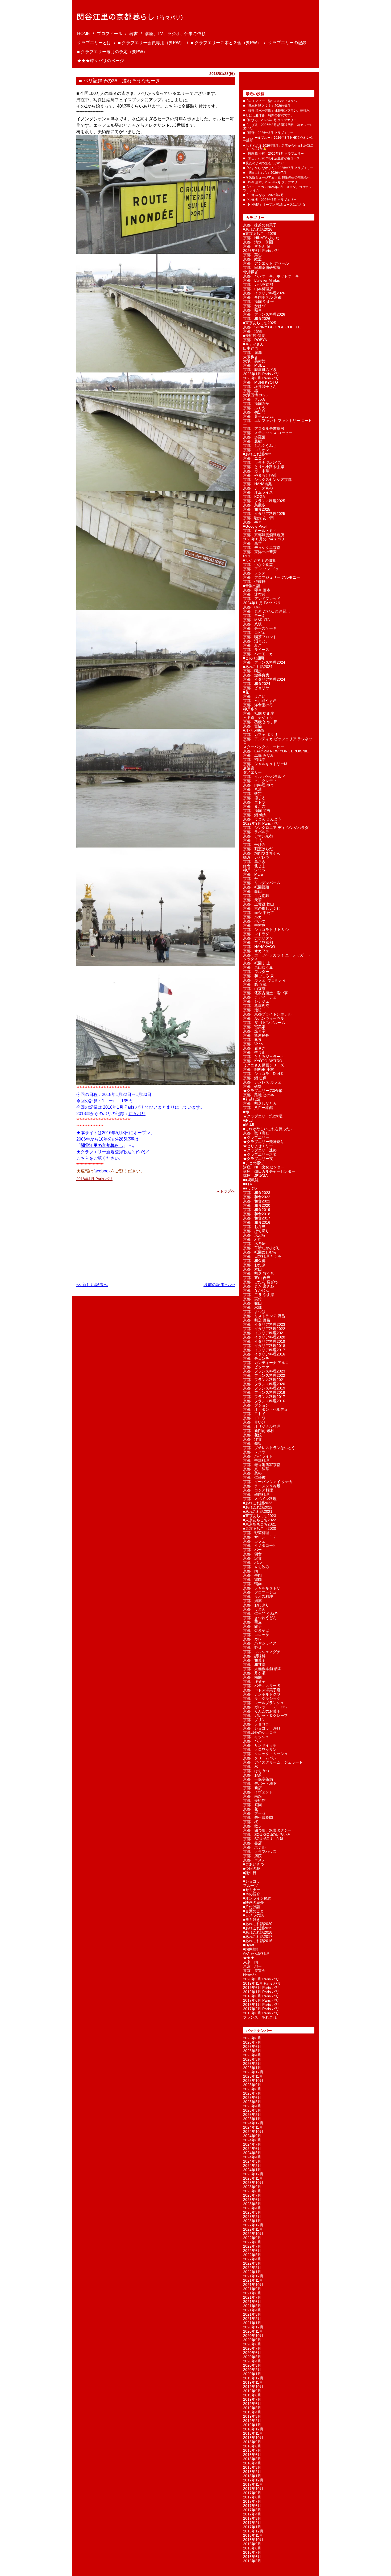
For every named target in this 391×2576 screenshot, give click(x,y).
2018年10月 (253, 2438)
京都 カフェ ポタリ (260, 735)
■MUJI (249, 1125)
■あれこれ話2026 (258, 229)
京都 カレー (254, 1639)
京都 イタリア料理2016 (264, 1354)
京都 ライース (256, 650)
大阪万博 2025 (255, 395)
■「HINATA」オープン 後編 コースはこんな (274, 205)
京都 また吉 (254, 806)
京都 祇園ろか (256, 404)
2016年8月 (252, 2548)
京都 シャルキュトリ (262, 1588)
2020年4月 (252, 2361)
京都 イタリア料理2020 (264, 1337)
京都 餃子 (252, 1626)
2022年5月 (252, 2255)
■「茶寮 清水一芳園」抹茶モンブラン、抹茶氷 (276, 111)
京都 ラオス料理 (258, 1596)
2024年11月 (253, 2127)
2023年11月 (253, 2178)
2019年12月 (253, 2378)
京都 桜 (251, 1822)
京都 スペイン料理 (260, 1499)
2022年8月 (252, 2242)
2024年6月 (252, 2149)
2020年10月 (253, 2336)
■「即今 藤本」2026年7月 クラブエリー (272, 182)
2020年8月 (252, 2344)
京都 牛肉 (252, 1575)
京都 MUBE (254, 365)
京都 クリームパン (260, 1758)
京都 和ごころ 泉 (259, 976)
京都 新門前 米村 (259, 1431)
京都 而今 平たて (259, 913)
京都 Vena (253, 1044)
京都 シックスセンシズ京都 (267, 480)
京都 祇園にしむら (260, 1252)
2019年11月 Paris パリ (262, 1983)
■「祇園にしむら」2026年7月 (265, 173)
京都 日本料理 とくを (262, 1256)
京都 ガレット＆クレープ (265, 1715)
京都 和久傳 (254, 1261)
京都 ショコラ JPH (261, 1728)
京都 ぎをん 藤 (257, 246)
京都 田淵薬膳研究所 (262, 268)
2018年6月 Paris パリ (261, 1996)
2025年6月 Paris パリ (261, 378)
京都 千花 (252, 840)
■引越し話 (252, 1099)
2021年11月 (253, 2280)
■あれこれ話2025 (258, 454)
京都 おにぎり (256, 1605)
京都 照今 (252, 310)
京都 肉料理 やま (259, 785)
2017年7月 (252, 2501)
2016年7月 (252, 2552)
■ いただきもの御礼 (260, 560)
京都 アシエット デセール (266, 263)
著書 (134, 34)
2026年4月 (252, 2055)
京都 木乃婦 (254, 1244)
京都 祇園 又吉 (257, 811)
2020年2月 (252, 2370)
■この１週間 (253, 658)
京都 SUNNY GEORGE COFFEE (272, 327)
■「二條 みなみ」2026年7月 (263, 195)
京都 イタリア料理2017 (264, 1350)
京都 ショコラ (256, 1724)
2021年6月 (252, 2302)
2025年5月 (252, 2102)
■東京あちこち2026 (260, 234)
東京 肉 (251, 1962)
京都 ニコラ (254, 458)
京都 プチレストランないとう (269, 1448)
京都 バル (252, 1562)
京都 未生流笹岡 (258, 1817)
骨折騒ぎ (251, 272)
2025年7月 (252, 2093)
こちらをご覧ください (98, 1158)
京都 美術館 (254, 1800)
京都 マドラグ (256, 934)
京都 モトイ (254, 1414)
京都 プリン (254, 1720)
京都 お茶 (252, 1775)
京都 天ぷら (254, 1235)
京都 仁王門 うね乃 (260, 1613)
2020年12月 (253, 2327)
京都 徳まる (254, 798)
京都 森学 (252, 543)
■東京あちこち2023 (260, 1516)
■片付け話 (252, 1907)
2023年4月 (252, 2208)
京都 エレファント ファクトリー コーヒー (278, 422)
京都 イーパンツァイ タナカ (268, 1482)
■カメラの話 (253, 1915)
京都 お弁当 (254, 1227)
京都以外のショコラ (260, 1732)
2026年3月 (252, 2059)
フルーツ (251, 1886)
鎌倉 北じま (254, 866)
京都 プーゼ (254, 1813)
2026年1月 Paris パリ (261, 374)
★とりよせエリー (258, 1146)
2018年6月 (252, 2455)
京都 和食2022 (257, 1197)
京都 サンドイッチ (260, 1745)
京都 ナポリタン (258, 938)
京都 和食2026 (257, 319)
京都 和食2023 (257, 1193)
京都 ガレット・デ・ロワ (265, 1707)
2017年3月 (252, 2518)
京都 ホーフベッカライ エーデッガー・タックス (277, 957)
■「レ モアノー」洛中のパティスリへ (270, 101)
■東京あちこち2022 (260, 1520)
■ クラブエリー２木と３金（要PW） (226, 43)
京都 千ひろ (254, 845)
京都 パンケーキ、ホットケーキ (271, 276)
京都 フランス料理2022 (264, 1375)
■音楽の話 (252, 586)
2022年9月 (252, 2238)
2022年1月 (252, 2272)
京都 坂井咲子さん (260, 387)
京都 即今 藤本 (257, 590)
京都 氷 (251, 1766)
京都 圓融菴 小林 (259, 1069)
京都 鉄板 (252, 1443)
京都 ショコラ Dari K (263, 1074)
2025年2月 (252, 2115)
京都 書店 (252, 1843)
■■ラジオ (251, 1188)
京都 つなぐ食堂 (258, 565)
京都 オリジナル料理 (262, 1426)
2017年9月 (252, 2493)
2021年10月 (253, 2285)
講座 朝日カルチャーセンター (269, 1171)
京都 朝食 (252, 1554)
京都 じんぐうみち (260, 446)
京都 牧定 (252, 794)
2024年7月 (252, 2144)
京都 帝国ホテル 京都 (262, 297)
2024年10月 (253, 2132)
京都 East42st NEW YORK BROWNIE (276, 751)
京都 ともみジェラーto (263, 1057)
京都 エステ (254, 1860)
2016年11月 (253, 2535)
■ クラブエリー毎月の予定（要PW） (112, 52)
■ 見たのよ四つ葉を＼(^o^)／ (264, 163)
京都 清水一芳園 (258, 242)
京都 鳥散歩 (254, 505)
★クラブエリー (256, 1137)
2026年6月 (252, 2047)
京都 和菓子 (254, 1660)
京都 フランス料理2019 (264, 1388)
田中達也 (251, 348)
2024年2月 (252, 2166)
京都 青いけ (254, 1422)
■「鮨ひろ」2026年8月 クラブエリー (270, 120)
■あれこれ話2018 (258, 1932)
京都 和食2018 (257, 1214)
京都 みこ (252, 645)
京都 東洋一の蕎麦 (260, 552)
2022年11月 (253, 2229)
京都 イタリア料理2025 (264, 514)
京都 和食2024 (257, 684)
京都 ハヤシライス (260, 1643)
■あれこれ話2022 (258, 1507)
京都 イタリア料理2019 (264, 1341)
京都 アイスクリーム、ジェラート (273, 1762)
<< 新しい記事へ (92, 1285)
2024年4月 (252, 2157)
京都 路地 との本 (259, 1095)
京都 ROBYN (255, 340)
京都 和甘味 (254, 1664)
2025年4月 (252, 2106)
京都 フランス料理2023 (264, 1371)
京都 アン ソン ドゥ (261, 569)
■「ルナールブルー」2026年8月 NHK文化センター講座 (278, 139)
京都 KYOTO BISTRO (263, 1061)
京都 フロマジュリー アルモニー (272, 577)
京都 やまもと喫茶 (260, 475)
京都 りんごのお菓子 (262, 1711)
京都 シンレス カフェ (262, 1082)
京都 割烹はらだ (258, 849)
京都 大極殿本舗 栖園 (262, 1669)
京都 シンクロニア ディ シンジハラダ (276, 828)
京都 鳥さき (254, 862)
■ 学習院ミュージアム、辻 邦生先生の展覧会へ (277, 177)
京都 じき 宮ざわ (259, 1286)
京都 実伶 (252, 1299)
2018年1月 (252, 2476)
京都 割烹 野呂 (257, 1320)
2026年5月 (252, 2051)
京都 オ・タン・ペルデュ (265, 1409)
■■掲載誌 (251, 1180)
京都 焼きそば (256, 1630)
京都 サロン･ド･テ (260, 1537)
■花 (246, 692)
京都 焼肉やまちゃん (262, 853)
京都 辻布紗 (254, 594)
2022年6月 (252, 2251)
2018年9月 (252, 2442)
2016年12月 (253, 2531)
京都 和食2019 (257, 1210)
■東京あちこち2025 (260, 323)
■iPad (248, 1120)
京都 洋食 (252, 1439)
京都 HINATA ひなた (261, 238)
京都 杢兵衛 (254, 1052)
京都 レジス (254, 573)
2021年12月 (253, 2276)
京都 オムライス (258, 492)
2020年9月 (252, 2340)
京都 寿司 (252, 1239)
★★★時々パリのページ (101, 61)
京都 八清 (252, 789)
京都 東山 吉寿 (257, 1278)
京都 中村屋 (254, 925)
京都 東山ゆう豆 (258, 967)
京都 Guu (252, 607)
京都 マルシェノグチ (262, 1652)
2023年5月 (252, 2204)
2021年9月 (252, 2289)
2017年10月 (253, 2489)
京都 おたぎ (254, 1265)
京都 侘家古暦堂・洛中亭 (265, 993)
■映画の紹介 (253, 1903)
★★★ (249, 1958)
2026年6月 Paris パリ (261, 251)
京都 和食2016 (257, 1222)
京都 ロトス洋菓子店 (262, 1690)
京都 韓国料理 (256, 1494)
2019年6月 (252, 2404)
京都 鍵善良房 (256, 675)
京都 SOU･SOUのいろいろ (267, 1834)
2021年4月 (252, 2310)
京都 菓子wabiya (258, 416)
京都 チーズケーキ (260, 628)
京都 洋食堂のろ (258, 705)
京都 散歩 (252, 1826)
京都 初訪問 (254, 412)
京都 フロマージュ (260, 1592)
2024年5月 (252, 2153)
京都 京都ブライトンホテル (267, 1014)
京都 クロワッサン (260, 1749)
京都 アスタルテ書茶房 (264, 429)
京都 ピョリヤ (256, 688)
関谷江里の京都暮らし (102, 1145)
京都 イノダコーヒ (260, 1545)
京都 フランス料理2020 (264, 1384)
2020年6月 (252, 2353)
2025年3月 (252, 2110)
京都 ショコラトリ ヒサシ (266, 930)
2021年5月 (252, 2306)
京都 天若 (252, 900)
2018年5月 (252, 2459)
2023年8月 (252, 2191)
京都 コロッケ (256, 1635)
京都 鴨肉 (252, 1584)
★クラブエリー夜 (258, 1159)
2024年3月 (252, 2161)
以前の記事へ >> (219, 1285)
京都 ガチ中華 (256, 471)
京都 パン (252, 1741)
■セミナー (252, 1890)
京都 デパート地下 (260, 1783)
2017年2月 (252, 2523)
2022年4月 (252, 2259)
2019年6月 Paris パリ (261, 1988)
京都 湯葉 (252, 1601)
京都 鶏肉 (252, 1579)
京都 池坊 (252, 1010)
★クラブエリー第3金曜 (263, 1091)
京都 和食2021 (257, 1201)
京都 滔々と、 (256, 641)
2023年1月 (252, 2221)
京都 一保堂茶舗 (258, 1779)
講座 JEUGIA (255, 1176)
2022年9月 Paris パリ (261, 823)
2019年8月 (252, 2395)
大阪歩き (251, 357)
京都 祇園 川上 (257, 963)
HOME (84, 34)
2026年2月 (252, 2064)
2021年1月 (252, 2323)
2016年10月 (253, 2540)
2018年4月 (252, 2463)
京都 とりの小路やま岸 (264, 467)
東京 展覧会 (254, 1971)
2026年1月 (252, 2068)
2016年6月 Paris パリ (261, 2013)
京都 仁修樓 (254, 1477)
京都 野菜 (252, 1647)
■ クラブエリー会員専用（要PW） (151, 43)
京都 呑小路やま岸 (260, 701)
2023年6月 (252, 2200)
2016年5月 (252, 2561)
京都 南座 (252, 1796)
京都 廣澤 (252, 353)
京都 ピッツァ (256, 1367)
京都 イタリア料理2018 (264, 1346)
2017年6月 (252, 2506)
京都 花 (251, 1809)
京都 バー (252, 1550)
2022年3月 (252, 2263)
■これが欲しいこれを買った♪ (267, 1129)
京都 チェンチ (256, 1358)
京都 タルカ (254, 399)
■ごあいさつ (253, 1864)
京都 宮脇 (252, 726)
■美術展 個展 (254, 336)
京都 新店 (252, 1788)
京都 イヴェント (258, 1792)
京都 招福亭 (254, 760)
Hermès (250, 1975)
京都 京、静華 (256, 1469)
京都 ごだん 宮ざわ (260, 1282)
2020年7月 (252, 2348)
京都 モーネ (254, 616)
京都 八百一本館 (258, 1108)
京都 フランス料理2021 (264, 1380)
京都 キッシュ (256, 1737)
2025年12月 (253, 2072)
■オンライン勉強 (257, 1898)
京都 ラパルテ (256, 832)
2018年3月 (252, 2467)
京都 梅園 (252, 1677)
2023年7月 (252, 2195)
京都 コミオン (256, 450)
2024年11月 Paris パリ (262, 603)
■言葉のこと (253, 1911)
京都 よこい (254, 696)
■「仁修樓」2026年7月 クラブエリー (270, 200)
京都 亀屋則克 (256, 1006)
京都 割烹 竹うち (259, 1273)
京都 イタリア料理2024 (264, 679)
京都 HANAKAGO (259, 947)
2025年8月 (252, 2089)
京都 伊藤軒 (254, 582)
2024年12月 (253, 2123)
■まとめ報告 (253, 1163)
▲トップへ (226, 1191)
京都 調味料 (254, 1656)
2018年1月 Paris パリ (123, 1107)
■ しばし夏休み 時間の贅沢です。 (268, 115)
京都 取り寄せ (256, 1133)
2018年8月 (252, 2446)
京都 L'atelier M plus (261, 280)
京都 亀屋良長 (256, 1035)
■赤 (246, 1112)
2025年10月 (253, 2081)
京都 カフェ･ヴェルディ (265, 980)
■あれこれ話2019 (258, 1928)
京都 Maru (253, 874)
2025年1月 (252, 2119)
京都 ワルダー (256, 972)
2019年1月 (252, 2425)
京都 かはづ (254, 306)
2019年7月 (252, 2399)
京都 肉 (251, 1571)
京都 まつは (254, 1312)
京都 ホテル (254, 1847)
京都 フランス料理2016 (264, 1401)
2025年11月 (253, 2076)
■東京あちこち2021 (260, 1524)
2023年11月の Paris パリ (264, 539)
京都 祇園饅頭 (256, 887)
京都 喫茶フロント (260, 637)
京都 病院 (252, 1856)
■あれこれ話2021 (258, 1511)
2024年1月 (252, 2170)
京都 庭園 (252, 1805)
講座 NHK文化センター (264, 1167)
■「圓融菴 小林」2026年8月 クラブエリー (273, 154)
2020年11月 (253, 2331)
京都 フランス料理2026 (264, 314)
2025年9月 (252, 2085)
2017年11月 (253, 2484)
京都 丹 (251, 879)
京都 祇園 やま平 (259, 302)
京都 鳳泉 (252, 1040)
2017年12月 (253, 2480)
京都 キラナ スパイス (262, 463)
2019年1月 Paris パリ (261, 1992)
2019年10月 (253, 2387)
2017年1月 (252, 2527)
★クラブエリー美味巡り (264, 1142)
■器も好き (252, 1920)
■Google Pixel (255, 526)
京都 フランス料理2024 (264, 662)
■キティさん (253, 344)
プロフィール (110, 34)
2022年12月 (253, 2225)
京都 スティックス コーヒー (268, 433)
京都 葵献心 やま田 (260, 722)
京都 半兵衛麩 (256, 896)
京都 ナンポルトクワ (262, 1694)
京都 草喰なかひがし (262, 1248)
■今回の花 (252, 1869)
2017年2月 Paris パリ (261, 2009)
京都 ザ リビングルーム (264, 1023)
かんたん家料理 (256, 1954)
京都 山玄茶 (254, 989)
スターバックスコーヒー (264, 747)
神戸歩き (251, 709)
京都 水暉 (252, 1307)
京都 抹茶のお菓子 (260, 225)
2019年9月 (252, 2391)
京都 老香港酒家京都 (262, 1465)
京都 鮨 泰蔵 (255, 984)
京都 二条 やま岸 (259, 1295)
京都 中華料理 (256, 1460)
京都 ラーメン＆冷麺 (262, 1486)
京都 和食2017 (257, 1218)
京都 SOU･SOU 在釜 (263, 1839)
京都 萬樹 (252, 441)
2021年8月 (252, 2293)
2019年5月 (252, 2408)
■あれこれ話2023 (258, 1503)
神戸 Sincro (254, 870)
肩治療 (249, 768)
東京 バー (252, 1966)
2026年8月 (252, 2038)
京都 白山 (252, 891)
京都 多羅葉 (254, 437)
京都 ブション (256, 1405)
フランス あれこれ (260, 2017)
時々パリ (137, 1114)
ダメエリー (252, 772)
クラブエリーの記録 (287, 43)
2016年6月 (252, 2557)
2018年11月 (253, 2433)
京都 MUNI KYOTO (261, 382)
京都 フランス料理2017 (264, 1397)
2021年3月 (252, 2314)
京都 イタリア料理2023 (264, 1324)
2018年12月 (253, 2429)
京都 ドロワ (254, 1418)
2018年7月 (252, 2450)
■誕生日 (250, 1873)
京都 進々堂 (254, 1031)
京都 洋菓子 (254, 1681)
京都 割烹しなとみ (260, 1103)
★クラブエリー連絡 (260, 1150)
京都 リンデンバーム (262, 883)
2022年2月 (252, 2268)
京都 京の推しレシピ (262, 908)
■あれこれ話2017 (258, 1937)
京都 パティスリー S (262, 1686)
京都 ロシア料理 (258, 1490)
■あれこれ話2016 (258, 1941)
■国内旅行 (252, 1949)
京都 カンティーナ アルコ (266, 1363)
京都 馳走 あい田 (259, 518)
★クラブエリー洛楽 (260, 1154)
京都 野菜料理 (256, 1533)
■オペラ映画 (253, 730)
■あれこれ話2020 (258, 1924)
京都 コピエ (254, 633)
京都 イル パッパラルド (264, 777)
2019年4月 (252, 2412)
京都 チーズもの (258, 488)
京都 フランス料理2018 (264, 1392)
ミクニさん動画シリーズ (264, 1065)
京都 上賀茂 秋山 (259, 904)
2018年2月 (252, 2472)
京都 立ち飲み (256, 1567)
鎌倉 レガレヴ (256, 857)
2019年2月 (252, 2421)
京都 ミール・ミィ (260, 531)
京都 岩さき (254, 1048)
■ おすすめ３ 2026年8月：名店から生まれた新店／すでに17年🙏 (278, 147)
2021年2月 (252, 2319)
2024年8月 (252, 2140)
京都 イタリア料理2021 (264, 1333)
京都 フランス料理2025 (264, 501)
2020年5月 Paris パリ (261, 1979)
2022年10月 (253, 2234)
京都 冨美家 (254, 1027)
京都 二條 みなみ (259, 755)
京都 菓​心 (252, 255)
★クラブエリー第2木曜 (263, 1116)
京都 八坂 (252, 624)
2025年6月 (252, 2098)
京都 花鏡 (252, 1435)
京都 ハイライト (258, 1456)
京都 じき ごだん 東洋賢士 (267, 611)
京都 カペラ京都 (258, 285)
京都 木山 (252, 1269)
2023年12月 (253, 2174)
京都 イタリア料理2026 (264, 293)
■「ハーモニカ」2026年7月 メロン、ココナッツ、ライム (277, 189)
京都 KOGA (254, 497)
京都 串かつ (254, 921)
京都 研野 (252, 1086)
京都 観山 (252, 1303)
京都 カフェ (254, 1541)
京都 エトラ (254, 802)
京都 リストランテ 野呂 (264, 1316)
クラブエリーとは (94, 43)
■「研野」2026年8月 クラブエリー (268, 133)
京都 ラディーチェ (260, 997)
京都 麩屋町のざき (260, 370)
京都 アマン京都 (258, 836)
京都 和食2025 (257, 509)
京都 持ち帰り (256, 1231)
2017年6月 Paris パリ (261, 2000)
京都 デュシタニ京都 (262, 548)
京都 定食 (252, 1558)
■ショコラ (252, 1881)
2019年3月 (252, 2416)
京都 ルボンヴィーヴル (264, 1018)
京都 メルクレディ (260, 781)
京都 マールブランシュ (264, 1703)
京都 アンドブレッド (262, 599)
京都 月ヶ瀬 (254, 1673)
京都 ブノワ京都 (258, 942)
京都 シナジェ (256, 1001)
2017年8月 (252, 2497)
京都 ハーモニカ (258, 654)
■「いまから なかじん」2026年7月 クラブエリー (278, 168)
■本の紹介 (252, 1894)
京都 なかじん (256, 1290)
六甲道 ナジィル (258, 718)
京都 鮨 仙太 (255, 815)
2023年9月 (252, 2187)
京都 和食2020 (257, 1205)
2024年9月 (252, 2136)
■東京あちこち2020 (260, 1528)
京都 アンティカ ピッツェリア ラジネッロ (278, 741)
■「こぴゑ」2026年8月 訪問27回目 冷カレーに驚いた (278, 126)
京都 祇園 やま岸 (259, 713)
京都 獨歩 (252, 671)
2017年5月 (252, 2510)
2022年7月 (252, 2246)
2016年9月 (252, 2544)
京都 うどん (254, 1609)
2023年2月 (252, 2217)
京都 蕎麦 (252, 1622)
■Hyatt (249, 1945)
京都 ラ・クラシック (262, 1698)
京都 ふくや (254, 408)
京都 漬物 (252, 331)
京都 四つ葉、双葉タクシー (267, 1830)
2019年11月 (253, 2382)
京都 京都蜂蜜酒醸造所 (264, 535)
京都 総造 (252, 259)
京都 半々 (252, 522)
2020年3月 (252, 2365)
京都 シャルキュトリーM (265, 764)
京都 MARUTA (256, 620)
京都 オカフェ (256, 951)
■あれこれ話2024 (258, 667)
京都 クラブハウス (260, 1851)
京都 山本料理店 (258, 289)
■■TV (248, 1184)
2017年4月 (252, 2514)
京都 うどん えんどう (262, 819)
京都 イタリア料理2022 (264, 1329)
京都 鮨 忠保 (255, 1078)
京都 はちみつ (256, 1771)
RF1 (247, 556)
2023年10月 (253, 2183)
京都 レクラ (254, 1452)
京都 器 (251, 391)
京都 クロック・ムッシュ (265, 1754)
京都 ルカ (252, 917)
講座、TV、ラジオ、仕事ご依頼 (175, 34)
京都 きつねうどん (260, 1618)
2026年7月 (252, 2042)
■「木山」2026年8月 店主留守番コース (271, 158)
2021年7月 (252, 2297)
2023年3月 (252, 2212)
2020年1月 (252, 2374)
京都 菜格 (252, 1473)
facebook (102, 1171)
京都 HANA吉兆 (257, 484)
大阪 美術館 (254, 361)
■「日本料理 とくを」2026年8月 (267, 106)
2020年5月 (252, 2357)
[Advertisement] (110, 1235)
